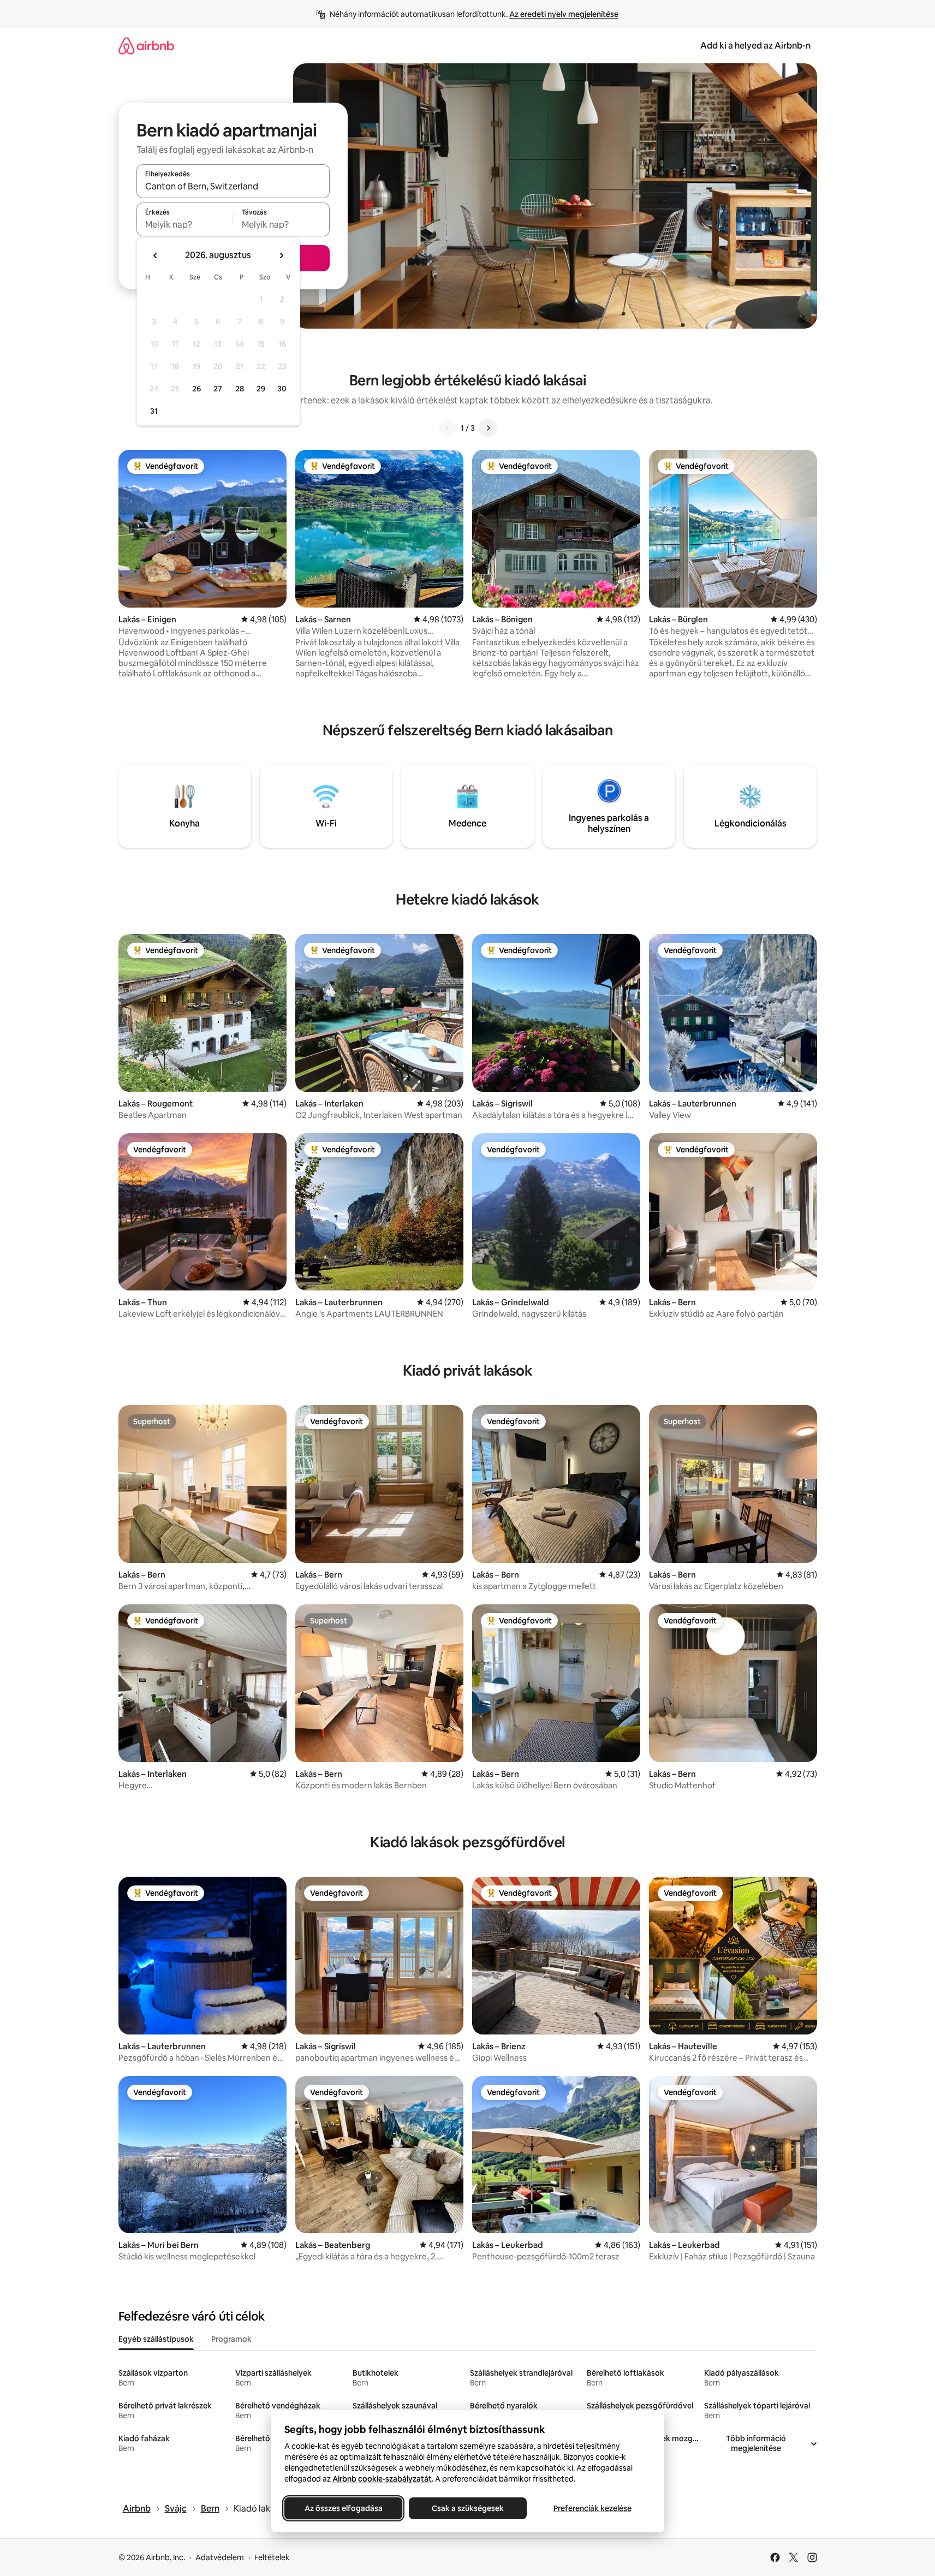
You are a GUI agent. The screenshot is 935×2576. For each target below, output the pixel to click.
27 (218, 389)
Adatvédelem (220, 2557)
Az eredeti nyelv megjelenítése (564, 14)
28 (240, 389)
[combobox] (233, 186)
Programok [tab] (231, 2339)
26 (196, 389)
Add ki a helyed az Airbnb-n (755, 46)
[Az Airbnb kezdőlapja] (146, 46)
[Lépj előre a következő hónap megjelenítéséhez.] (281, 255)
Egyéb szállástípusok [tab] (156, 2339)
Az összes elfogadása (343, 2508)
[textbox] (185, 224)
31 (154, 411)
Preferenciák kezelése (592, 2508)
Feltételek (272, 2557)
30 (282, 389)
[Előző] (448, 428)
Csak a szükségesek (468, 2508)
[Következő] (488, 428)
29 (261, 389)
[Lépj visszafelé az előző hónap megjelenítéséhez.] (156, 255)
